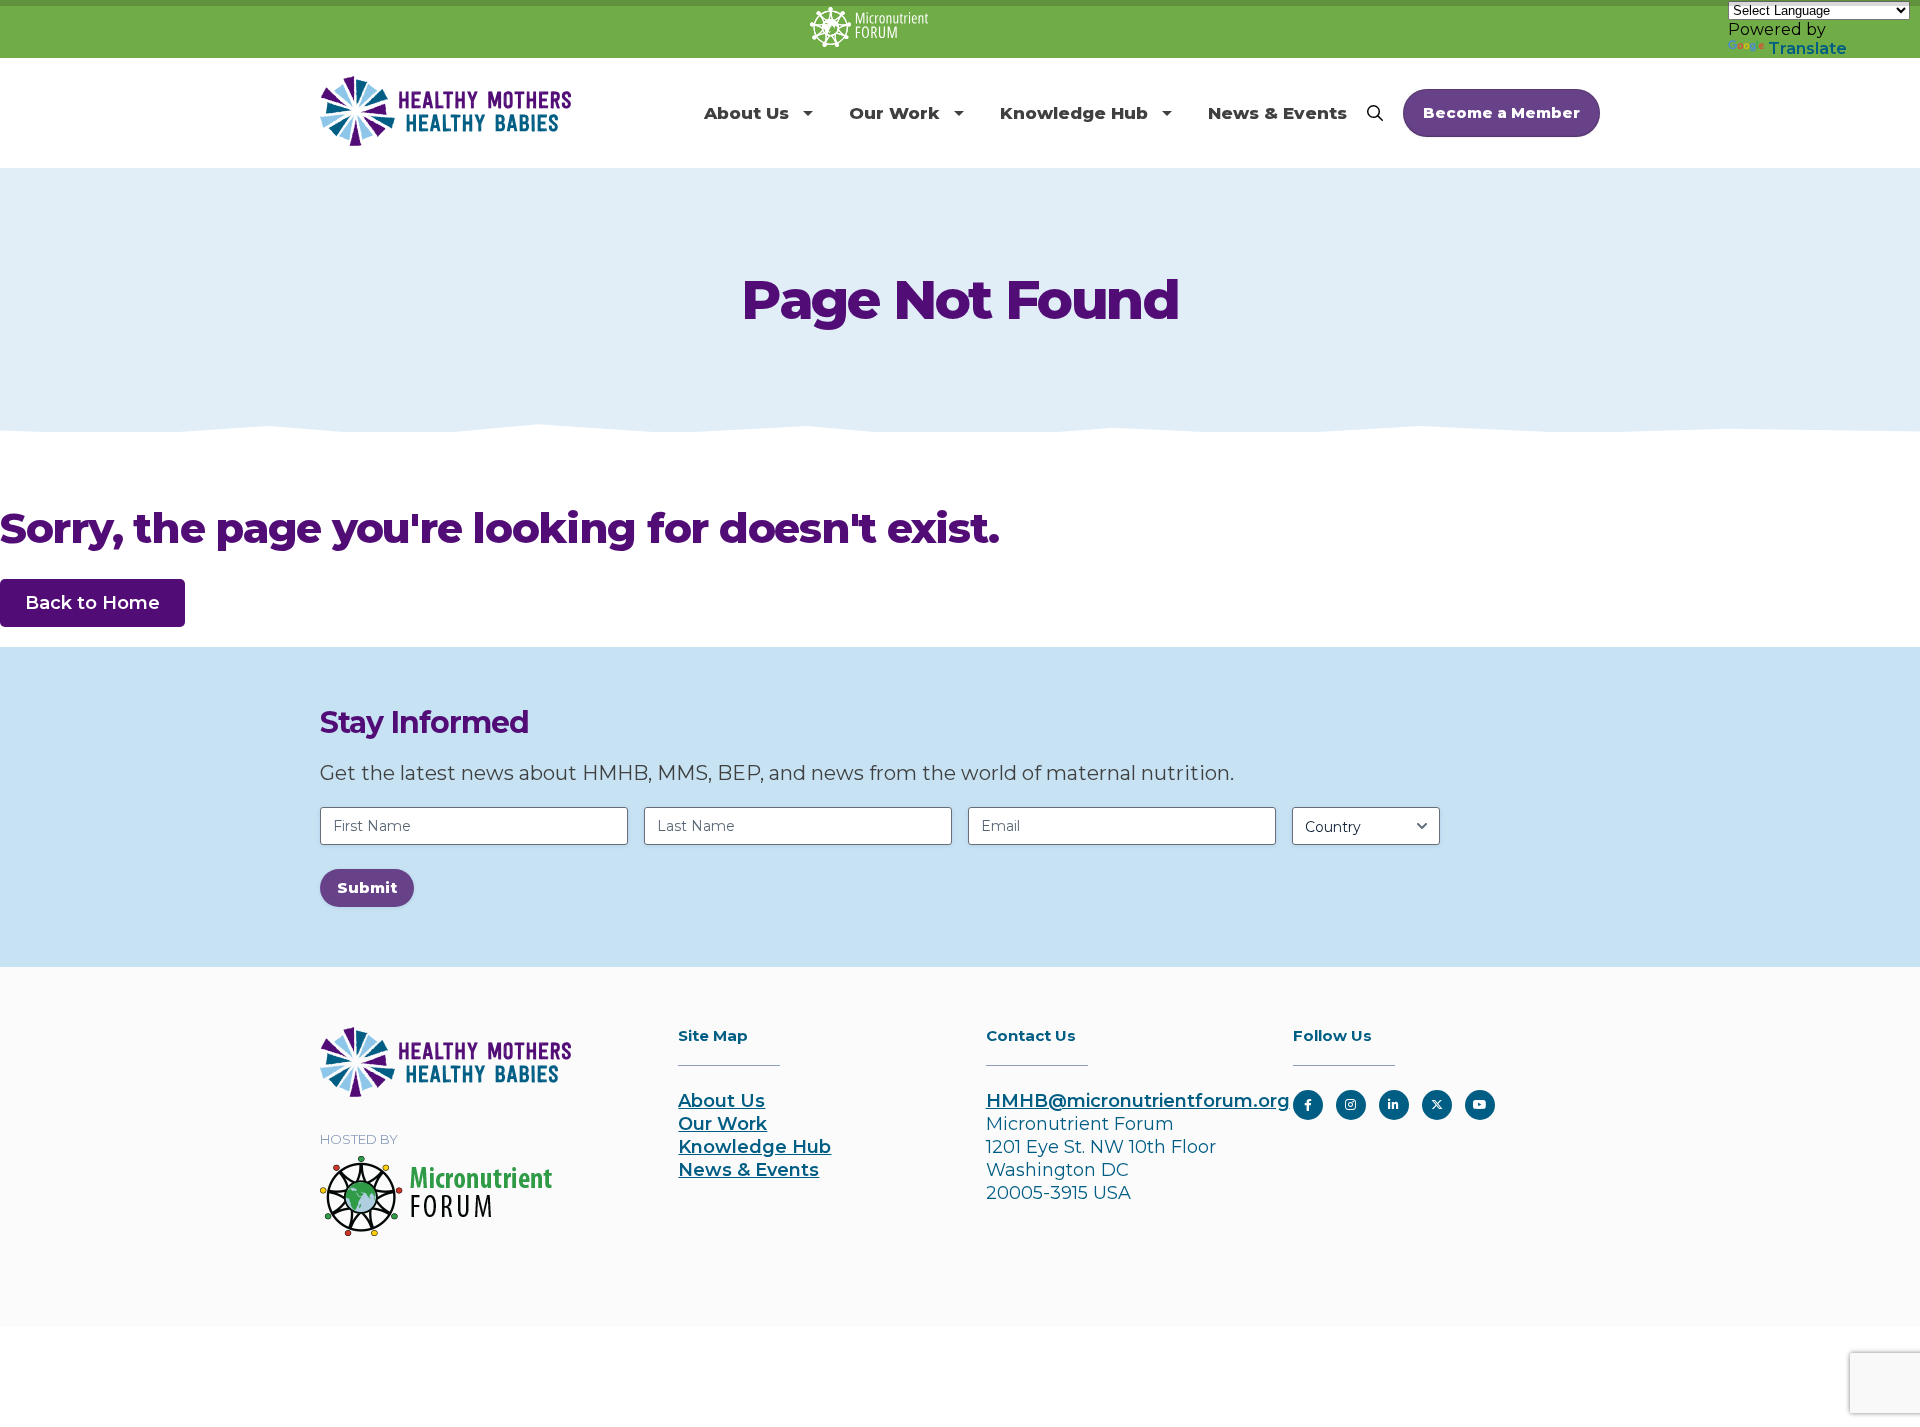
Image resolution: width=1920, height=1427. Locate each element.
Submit (367, 887)
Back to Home (92, 603)
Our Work (894, 113)
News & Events (1277, 113)
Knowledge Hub (1074, 113)
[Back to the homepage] (445, 1091)
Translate (1807, 48)
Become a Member (1501, 112)
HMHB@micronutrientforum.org (1138, 1101)
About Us (746, 113)
